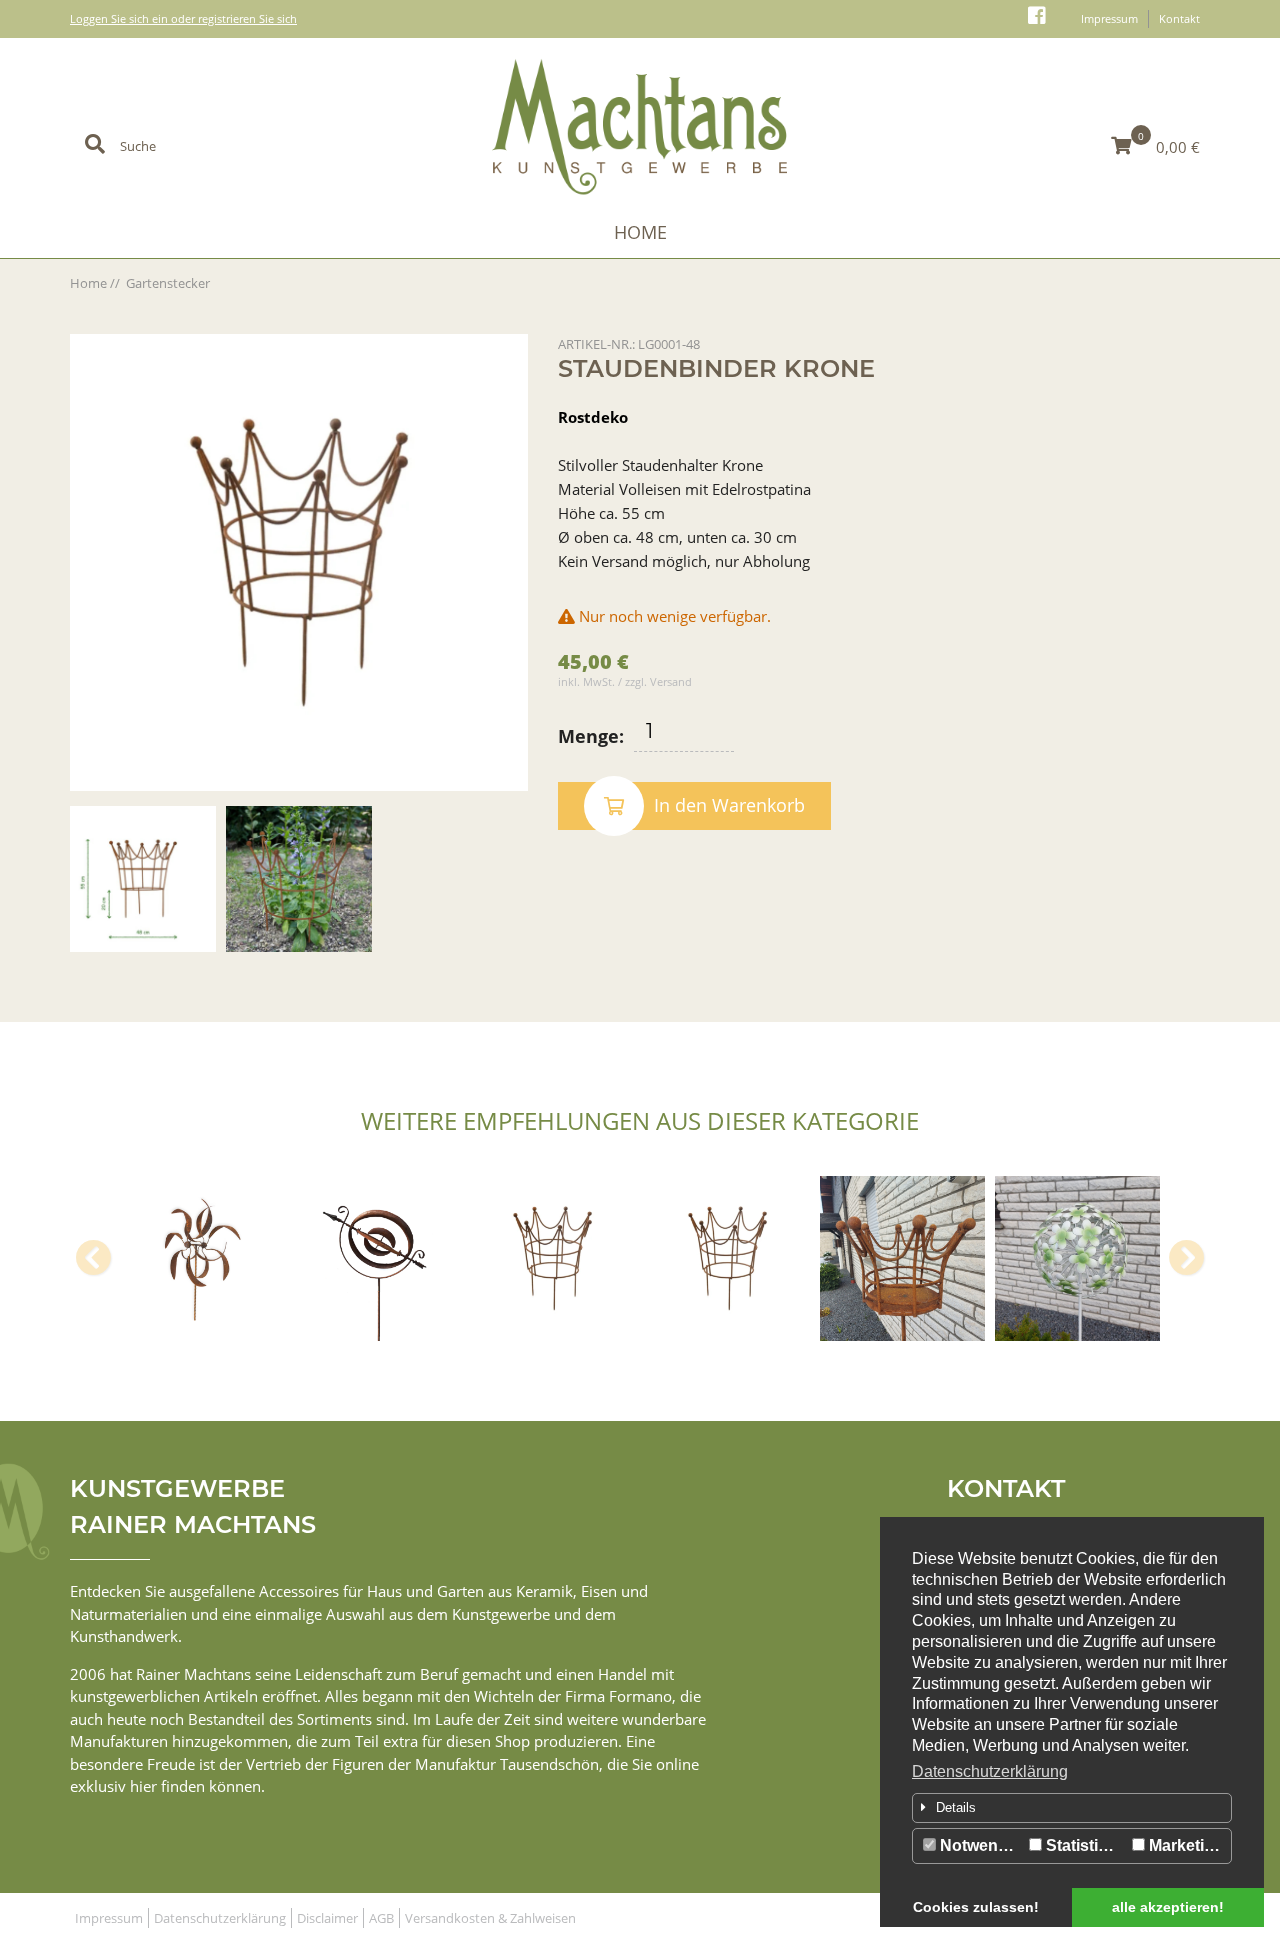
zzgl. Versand (658, 681)
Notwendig (979, 1845)
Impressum (1109, 18)
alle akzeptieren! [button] (1168, 1907)
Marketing (1184, 1845)
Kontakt (1179, 18)
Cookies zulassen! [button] (976, 1907)
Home (640, 232)
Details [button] (956, 1807)
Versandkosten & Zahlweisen (490, 1918)
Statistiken (1084, 1845)
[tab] (1072, 1808)
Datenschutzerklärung (990, 1771)
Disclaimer (327, 1918)
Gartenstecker (168, 283)
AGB (381, 1918)
